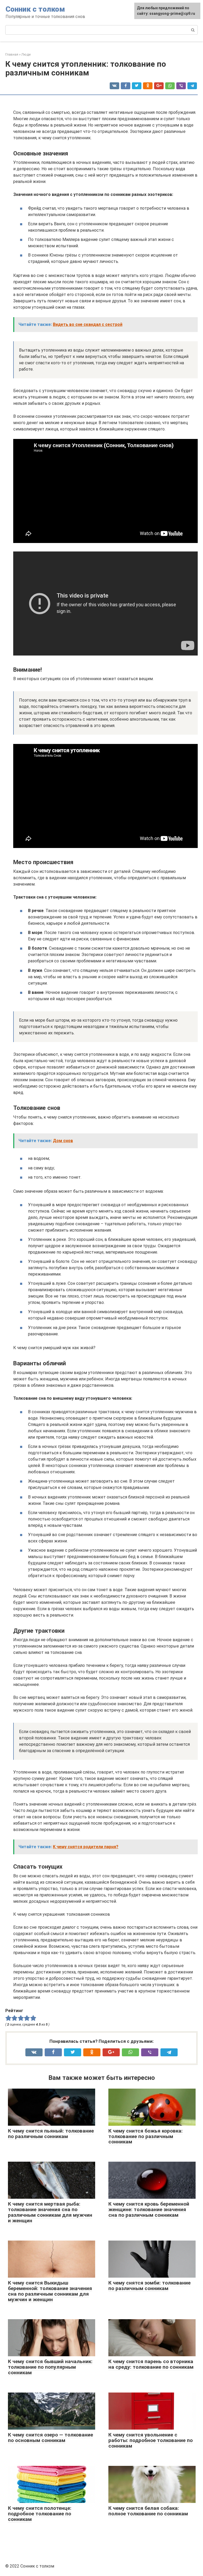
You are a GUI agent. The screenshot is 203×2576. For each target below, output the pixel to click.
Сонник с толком (35, 9)
